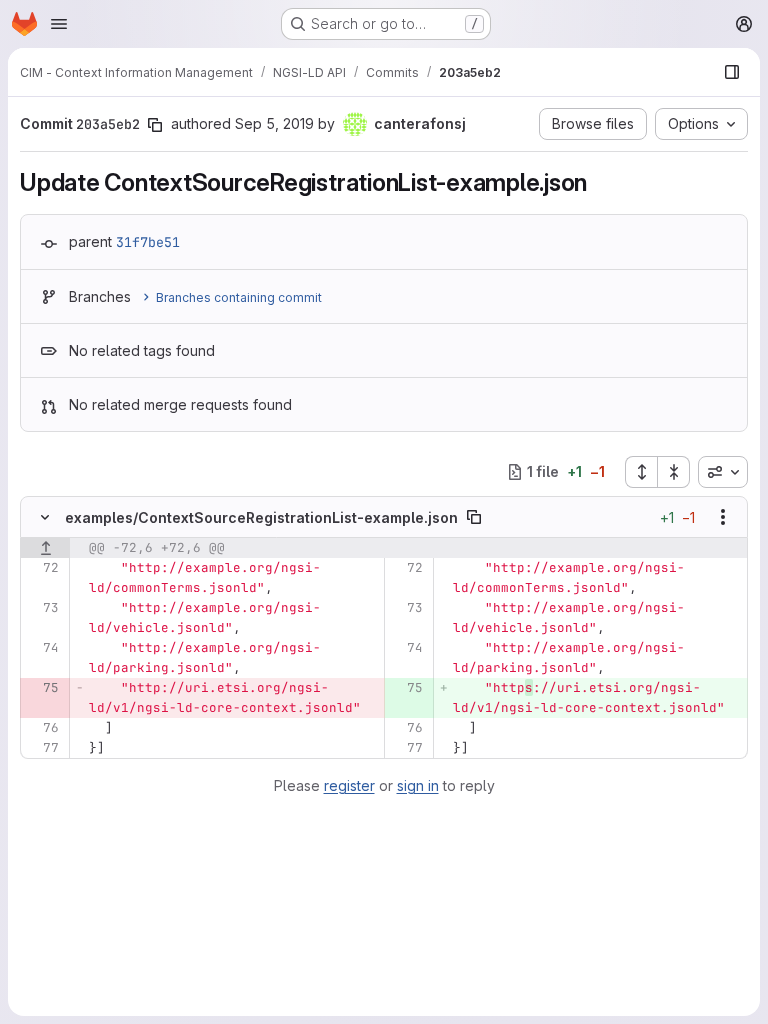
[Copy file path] (474, 517)
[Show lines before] (45, 548)
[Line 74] (42, 648)
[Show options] (723, 517)
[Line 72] (42, 568)
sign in (418, 785)
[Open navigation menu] (59, 24)
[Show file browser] (732, 72)
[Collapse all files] (674, 472)
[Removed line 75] (42, 688)
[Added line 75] (406, 688)
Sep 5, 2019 (274, 123)
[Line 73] (42, 608)
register (349, 785)
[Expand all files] (641, 472)
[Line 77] (42, 748)
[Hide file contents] (45, 517)
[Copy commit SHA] (155, 125)
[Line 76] (42, 728)
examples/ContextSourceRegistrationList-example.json (261, 517)
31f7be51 (148, 242)
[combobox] (723, 472)
